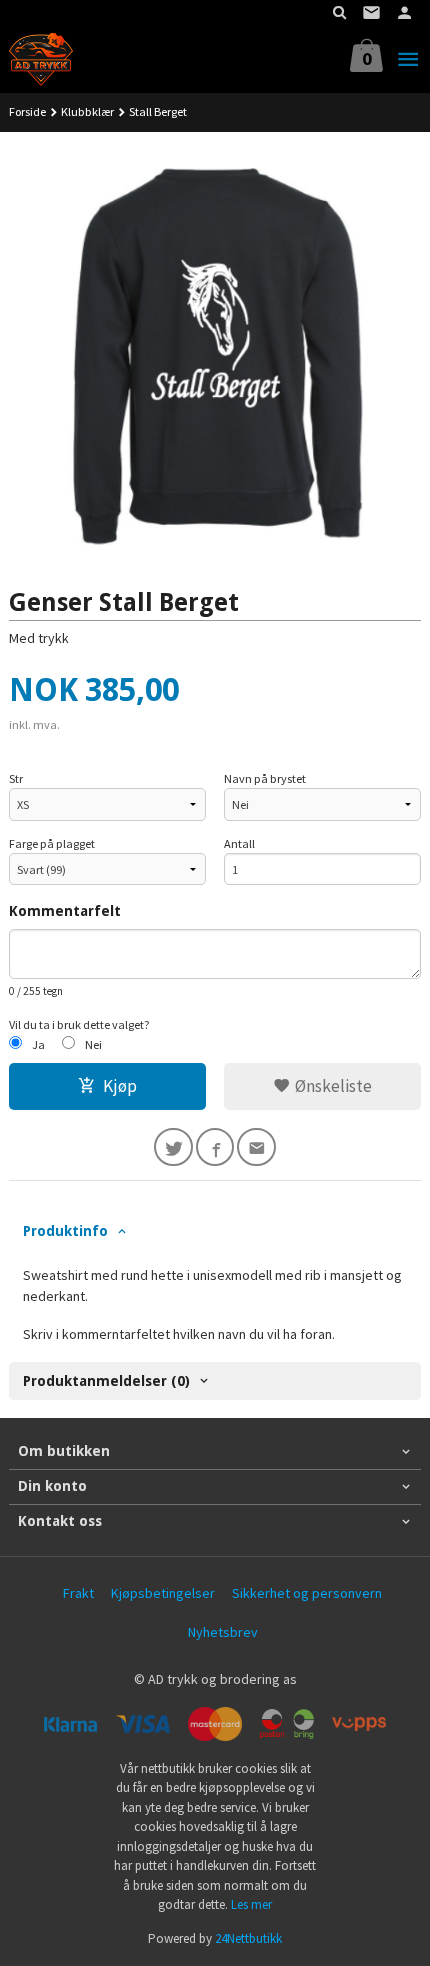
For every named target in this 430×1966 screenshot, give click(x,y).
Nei (93, 1044)
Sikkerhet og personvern (307, 1593)
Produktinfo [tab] (65, 1231)
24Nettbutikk (248, 1938)
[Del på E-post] (256, 1147)
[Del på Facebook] (215, 1147)
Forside (27, 111)
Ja (38, 1044)
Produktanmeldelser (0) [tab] (106, 1381)
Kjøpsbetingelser (163, 1593)
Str (16, 778)
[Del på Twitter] (173, 1147)
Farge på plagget (52, 843)
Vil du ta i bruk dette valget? (79, 1024)
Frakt (78, 1593)
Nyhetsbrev (223, 1632)
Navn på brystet (265, 778)
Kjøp (120, 1086)
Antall (239, 843)
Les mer (251, 1904)
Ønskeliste (331, 1086)
